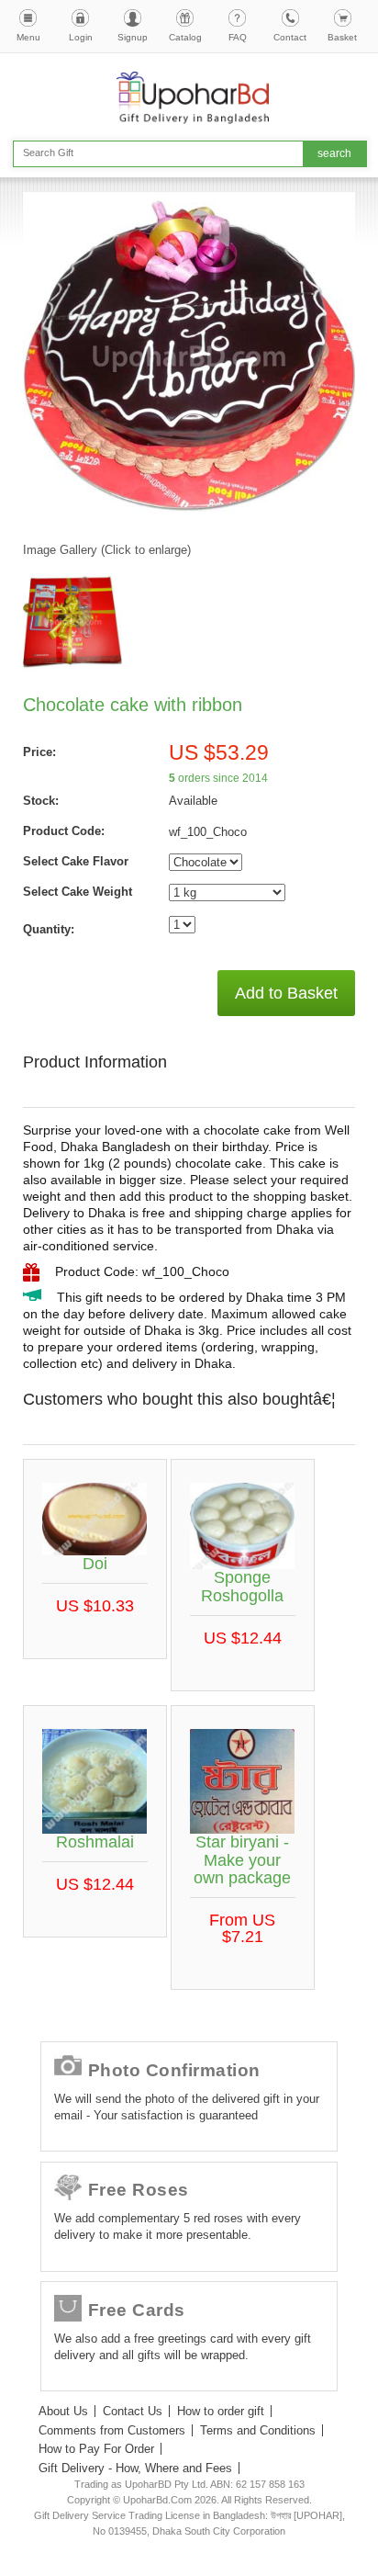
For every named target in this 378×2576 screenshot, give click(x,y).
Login (81, 37)
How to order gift (221, 2411)
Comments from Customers (112, 2430)
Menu (28, 37)
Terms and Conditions (258, 2430)
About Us (63, 2411)
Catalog (185, 37)
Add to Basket (286, 993)
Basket (342, 37)
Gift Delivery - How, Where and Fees (135, 2468)
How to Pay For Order (96, 2449)
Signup (133, 37)
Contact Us (133, 2411)
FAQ (238, 37)
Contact (290, 37)
